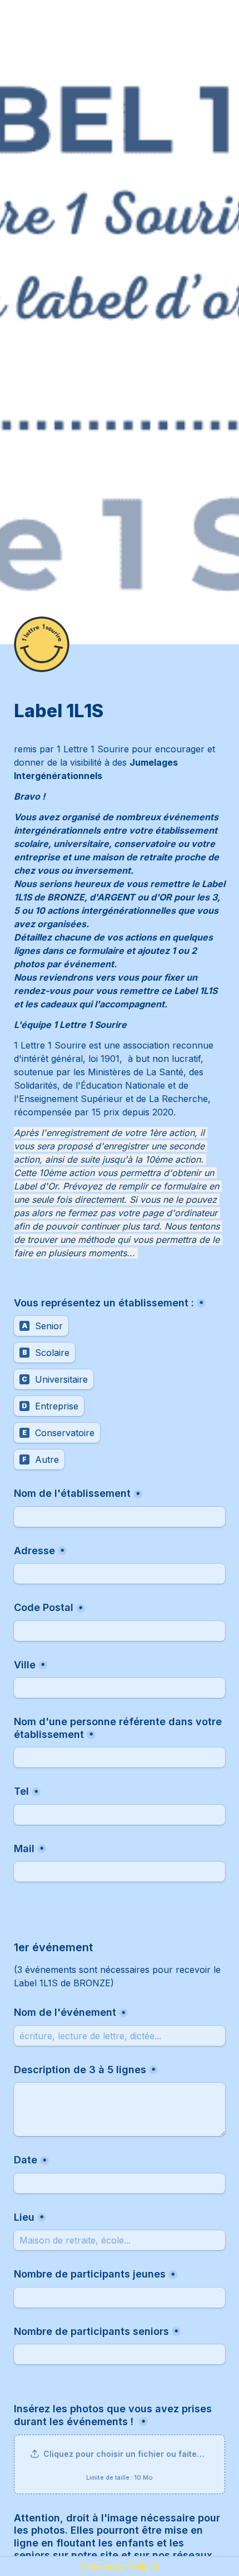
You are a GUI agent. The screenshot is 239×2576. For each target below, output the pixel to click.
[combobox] (120, 1815)
